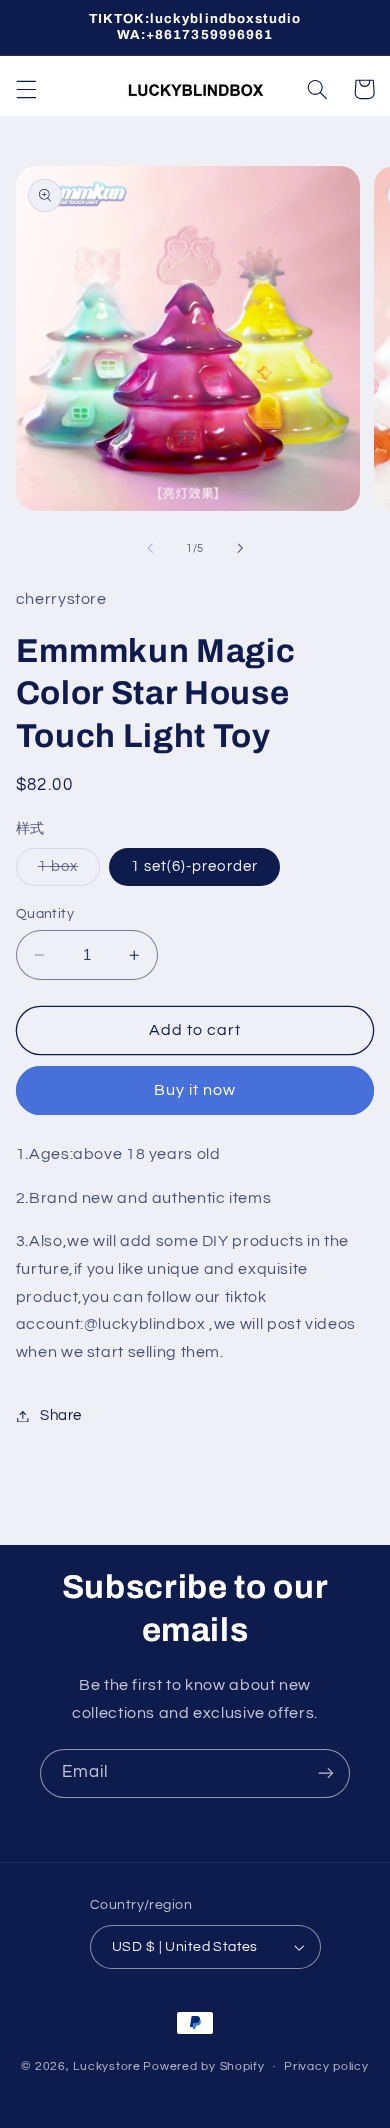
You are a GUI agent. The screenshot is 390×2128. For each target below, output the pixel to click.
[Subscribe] (326, 1773)
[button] (26, 89)
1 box (69, 872)
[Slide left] (150, 549)
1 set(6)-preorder (194, 866)
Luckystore (106, 2066)
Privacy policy (326, 2066)
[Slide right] (240, 549)
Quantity (45, 914)
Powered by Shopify (203, 2066)
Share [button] (61, 1415)
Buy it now (195, 1090)
